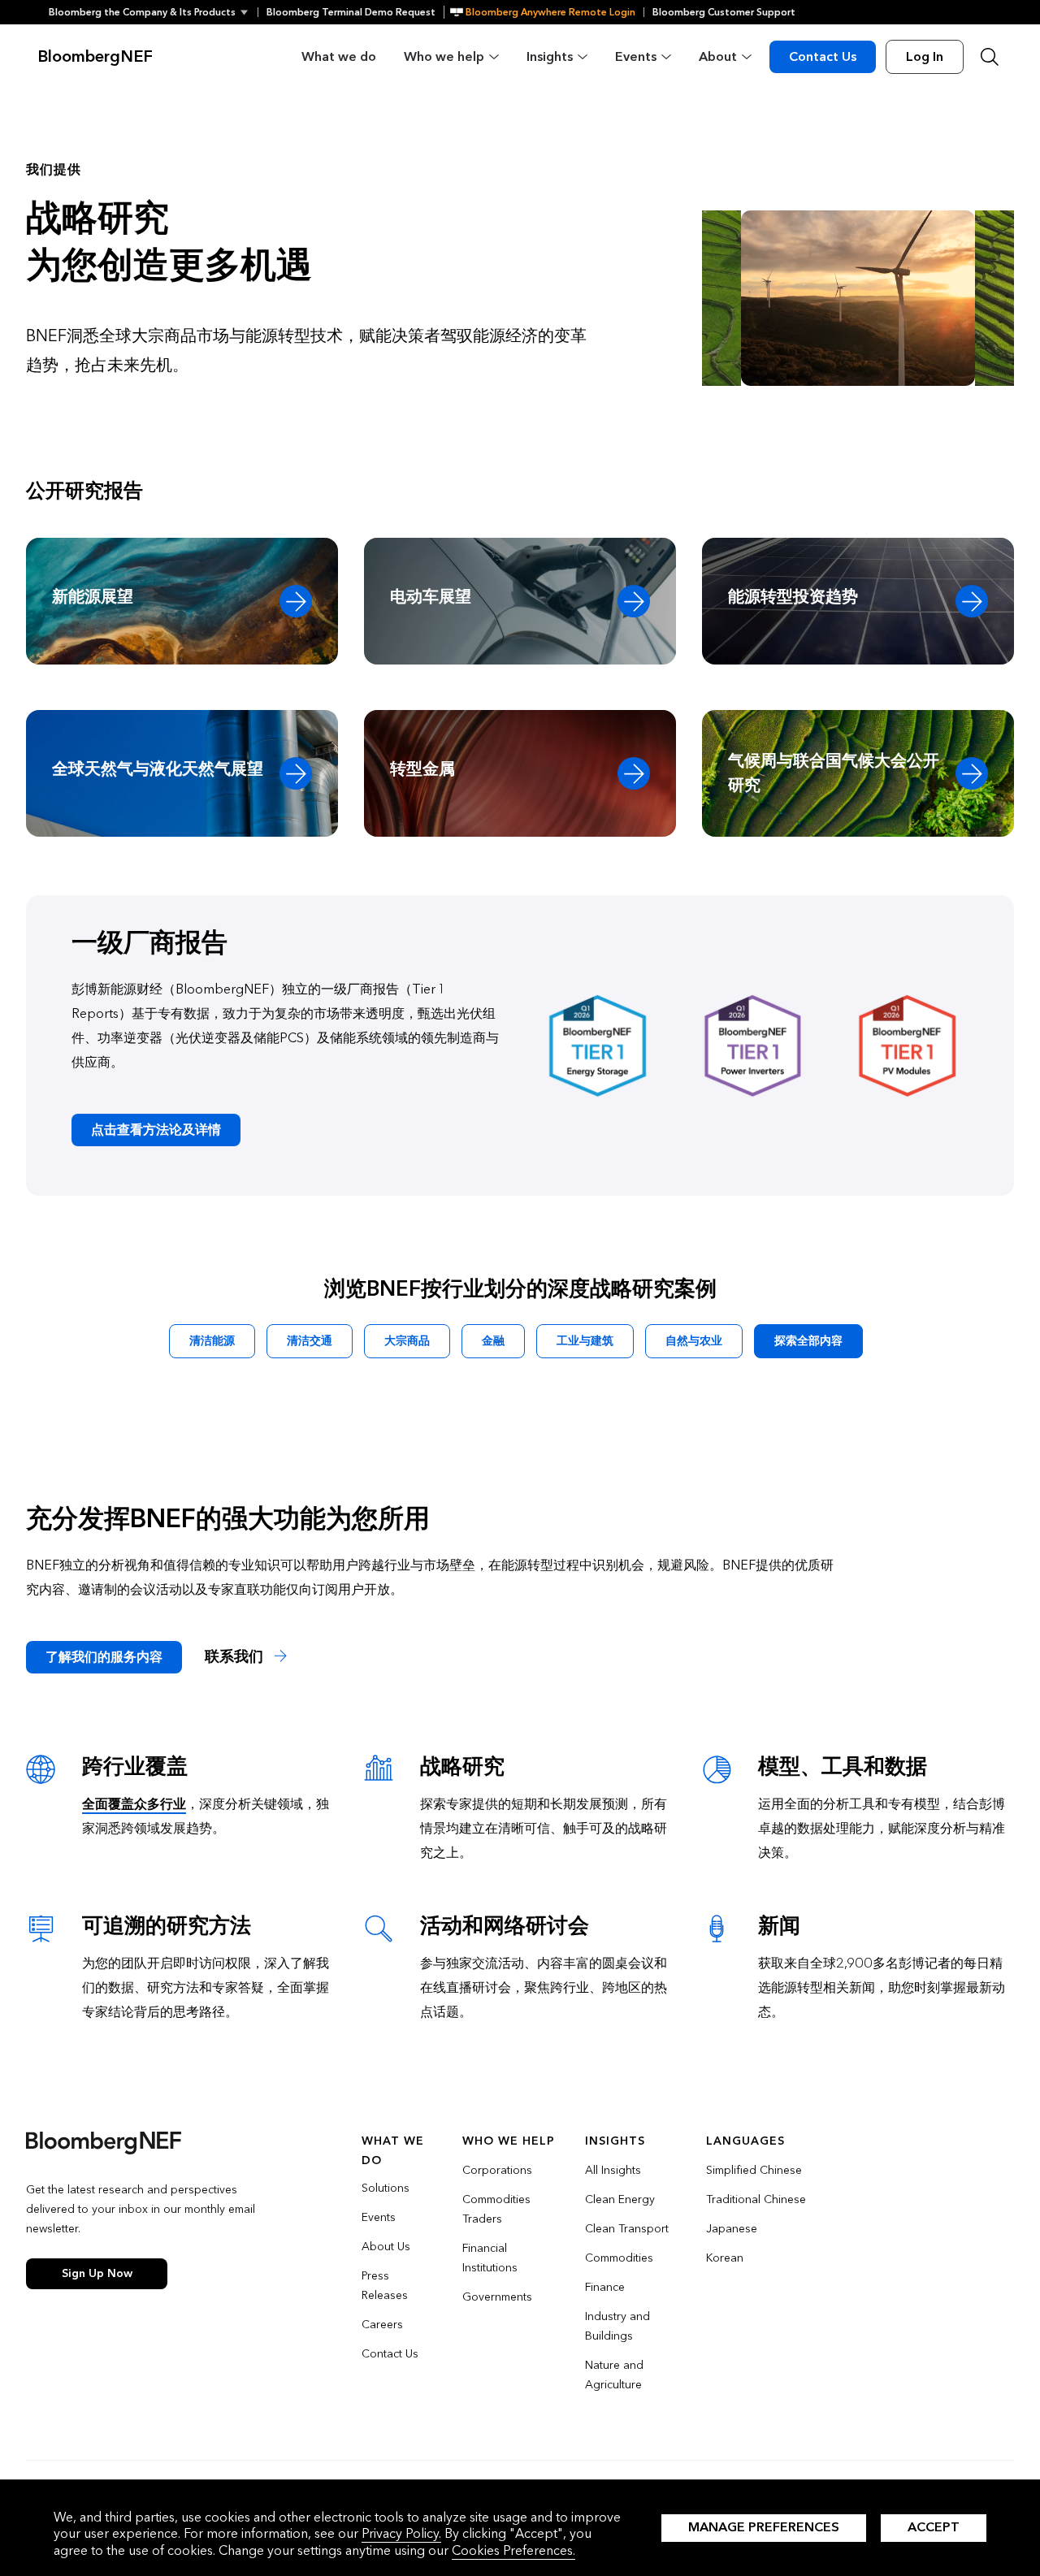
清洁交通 (310, 1341)
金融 (493, 1341)
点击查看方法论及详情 (156, 1130)
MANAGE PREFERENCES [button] (764, 2527)
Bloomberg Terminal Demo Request (351, 12)
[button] (153, 12)
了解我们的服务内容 (104, 1657)
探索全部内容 (808, 1341)
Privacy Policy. (401, 2533)
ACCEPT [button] (934, 2527)
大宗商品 (407, 1341)
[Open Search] (990, 57)
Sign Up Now (97, 2273)
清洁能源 (212, 1341)
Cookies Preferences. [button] (513, 2550)
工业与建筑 (585, 1341)
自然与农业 (694, 1341)
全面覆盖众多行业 (134, 1804)
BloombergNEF (95, 57)
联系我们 (236, 1657)
